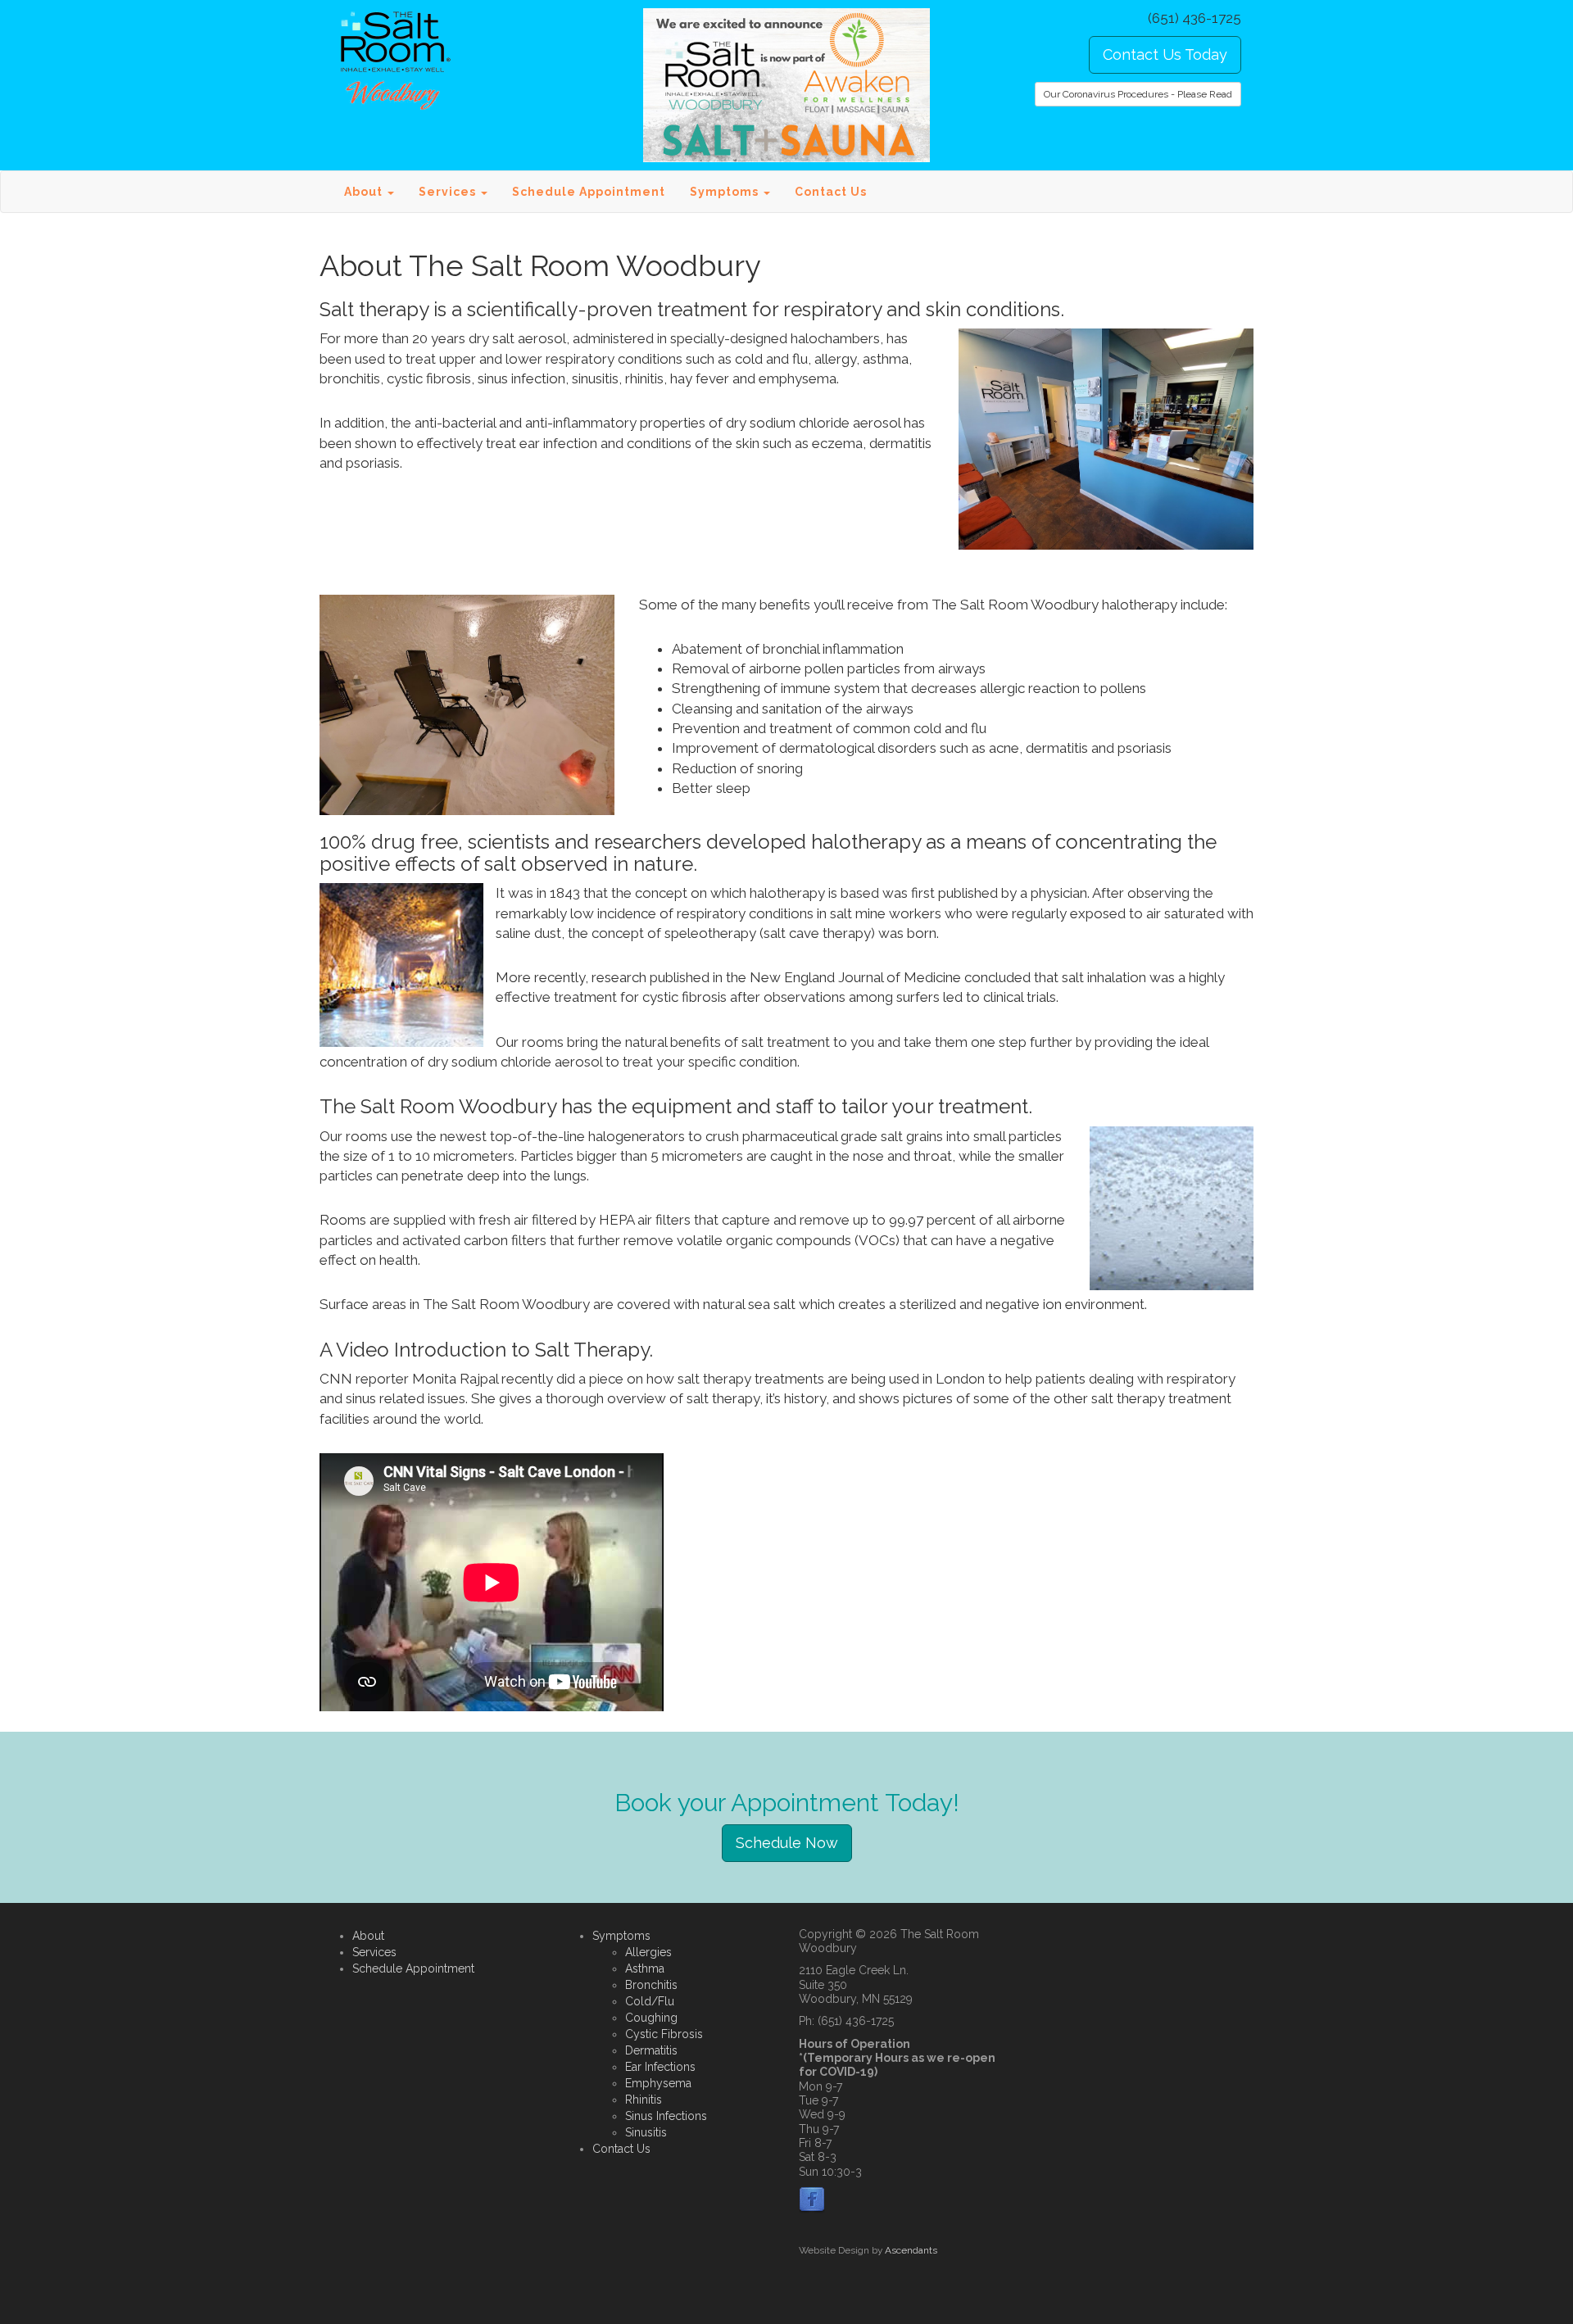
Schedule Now (787, 1843)
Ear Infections (660, 2067)
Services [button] (449, 192)
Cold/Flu (650, 2001)
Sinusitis (646, 2132)
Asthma (645, 1968)
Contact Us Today (1165, 54)
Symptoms (621, 1936)
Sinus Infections (666, 2116)
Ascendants (911, 2250)
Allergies (648, 1952)
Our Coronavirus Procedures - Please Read (1138, 94)
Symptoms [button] (726, 192)
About (368, 1936)
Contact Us (831, 192)
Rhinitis (644, 2100)
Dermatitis (651, 2050)
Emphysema (658, 2083)
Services (374, 1952)
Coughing (651, 2018)
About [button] (365, 192)
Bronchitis (651, 1985)
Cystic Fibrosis (664, 2034)
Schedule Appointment (589, 192)
